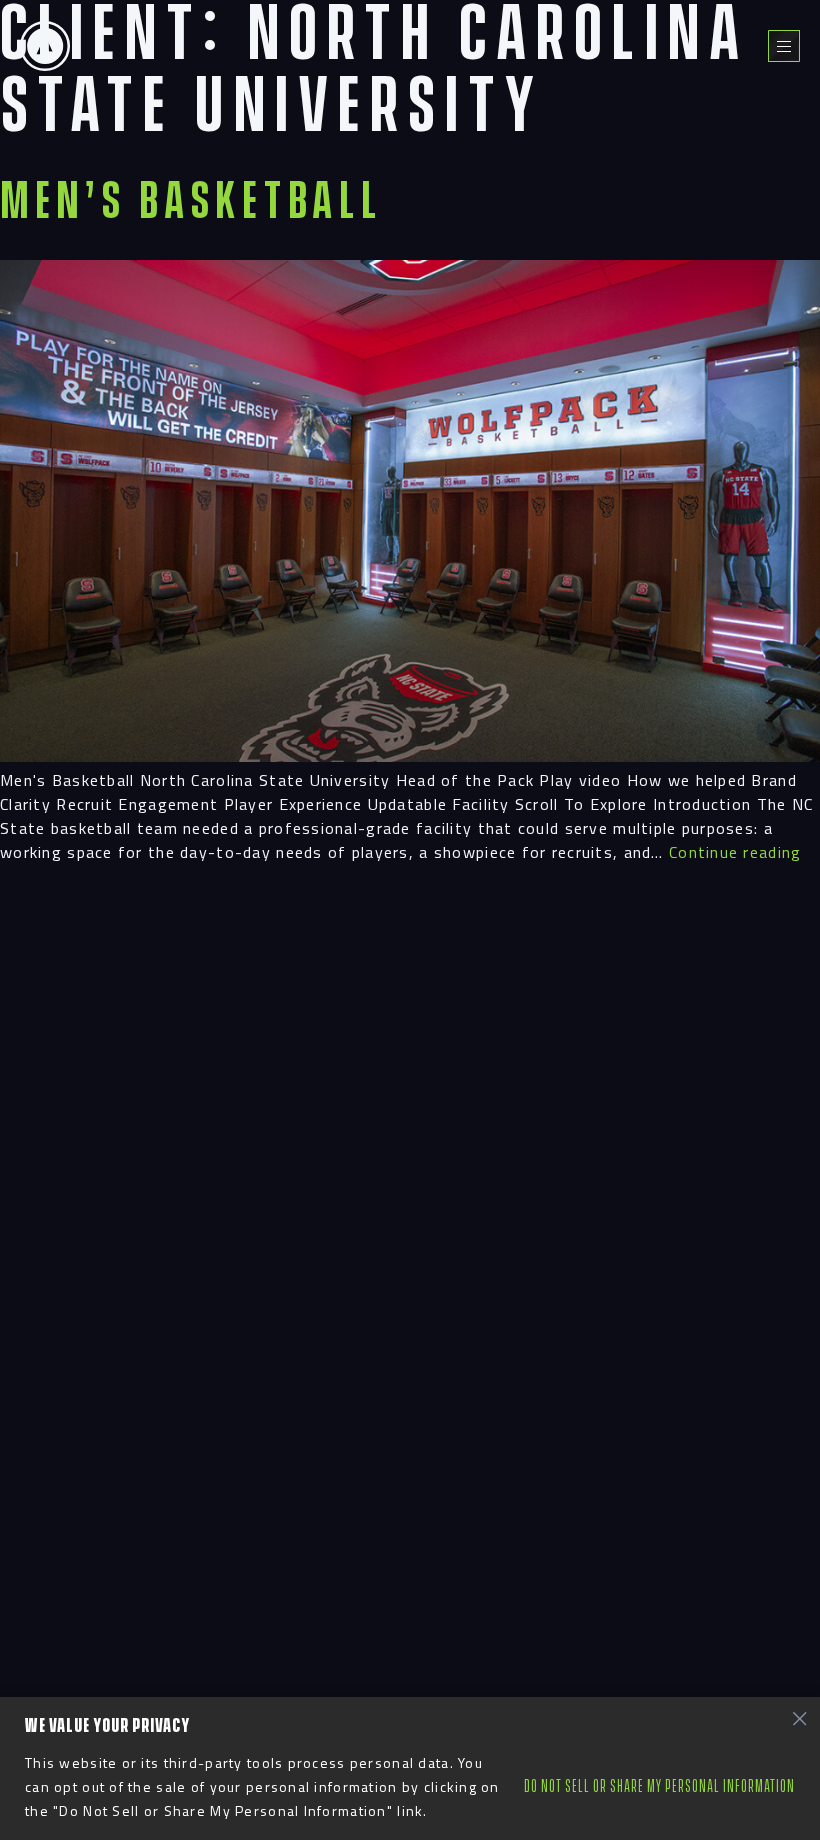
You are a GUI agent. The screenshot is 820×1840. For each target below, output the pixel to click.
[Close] (799, 1718)
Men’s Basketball (191, 202)
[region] (410, 1768)
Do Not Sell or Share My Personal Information (659, 1786)
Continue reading (735, 852)
